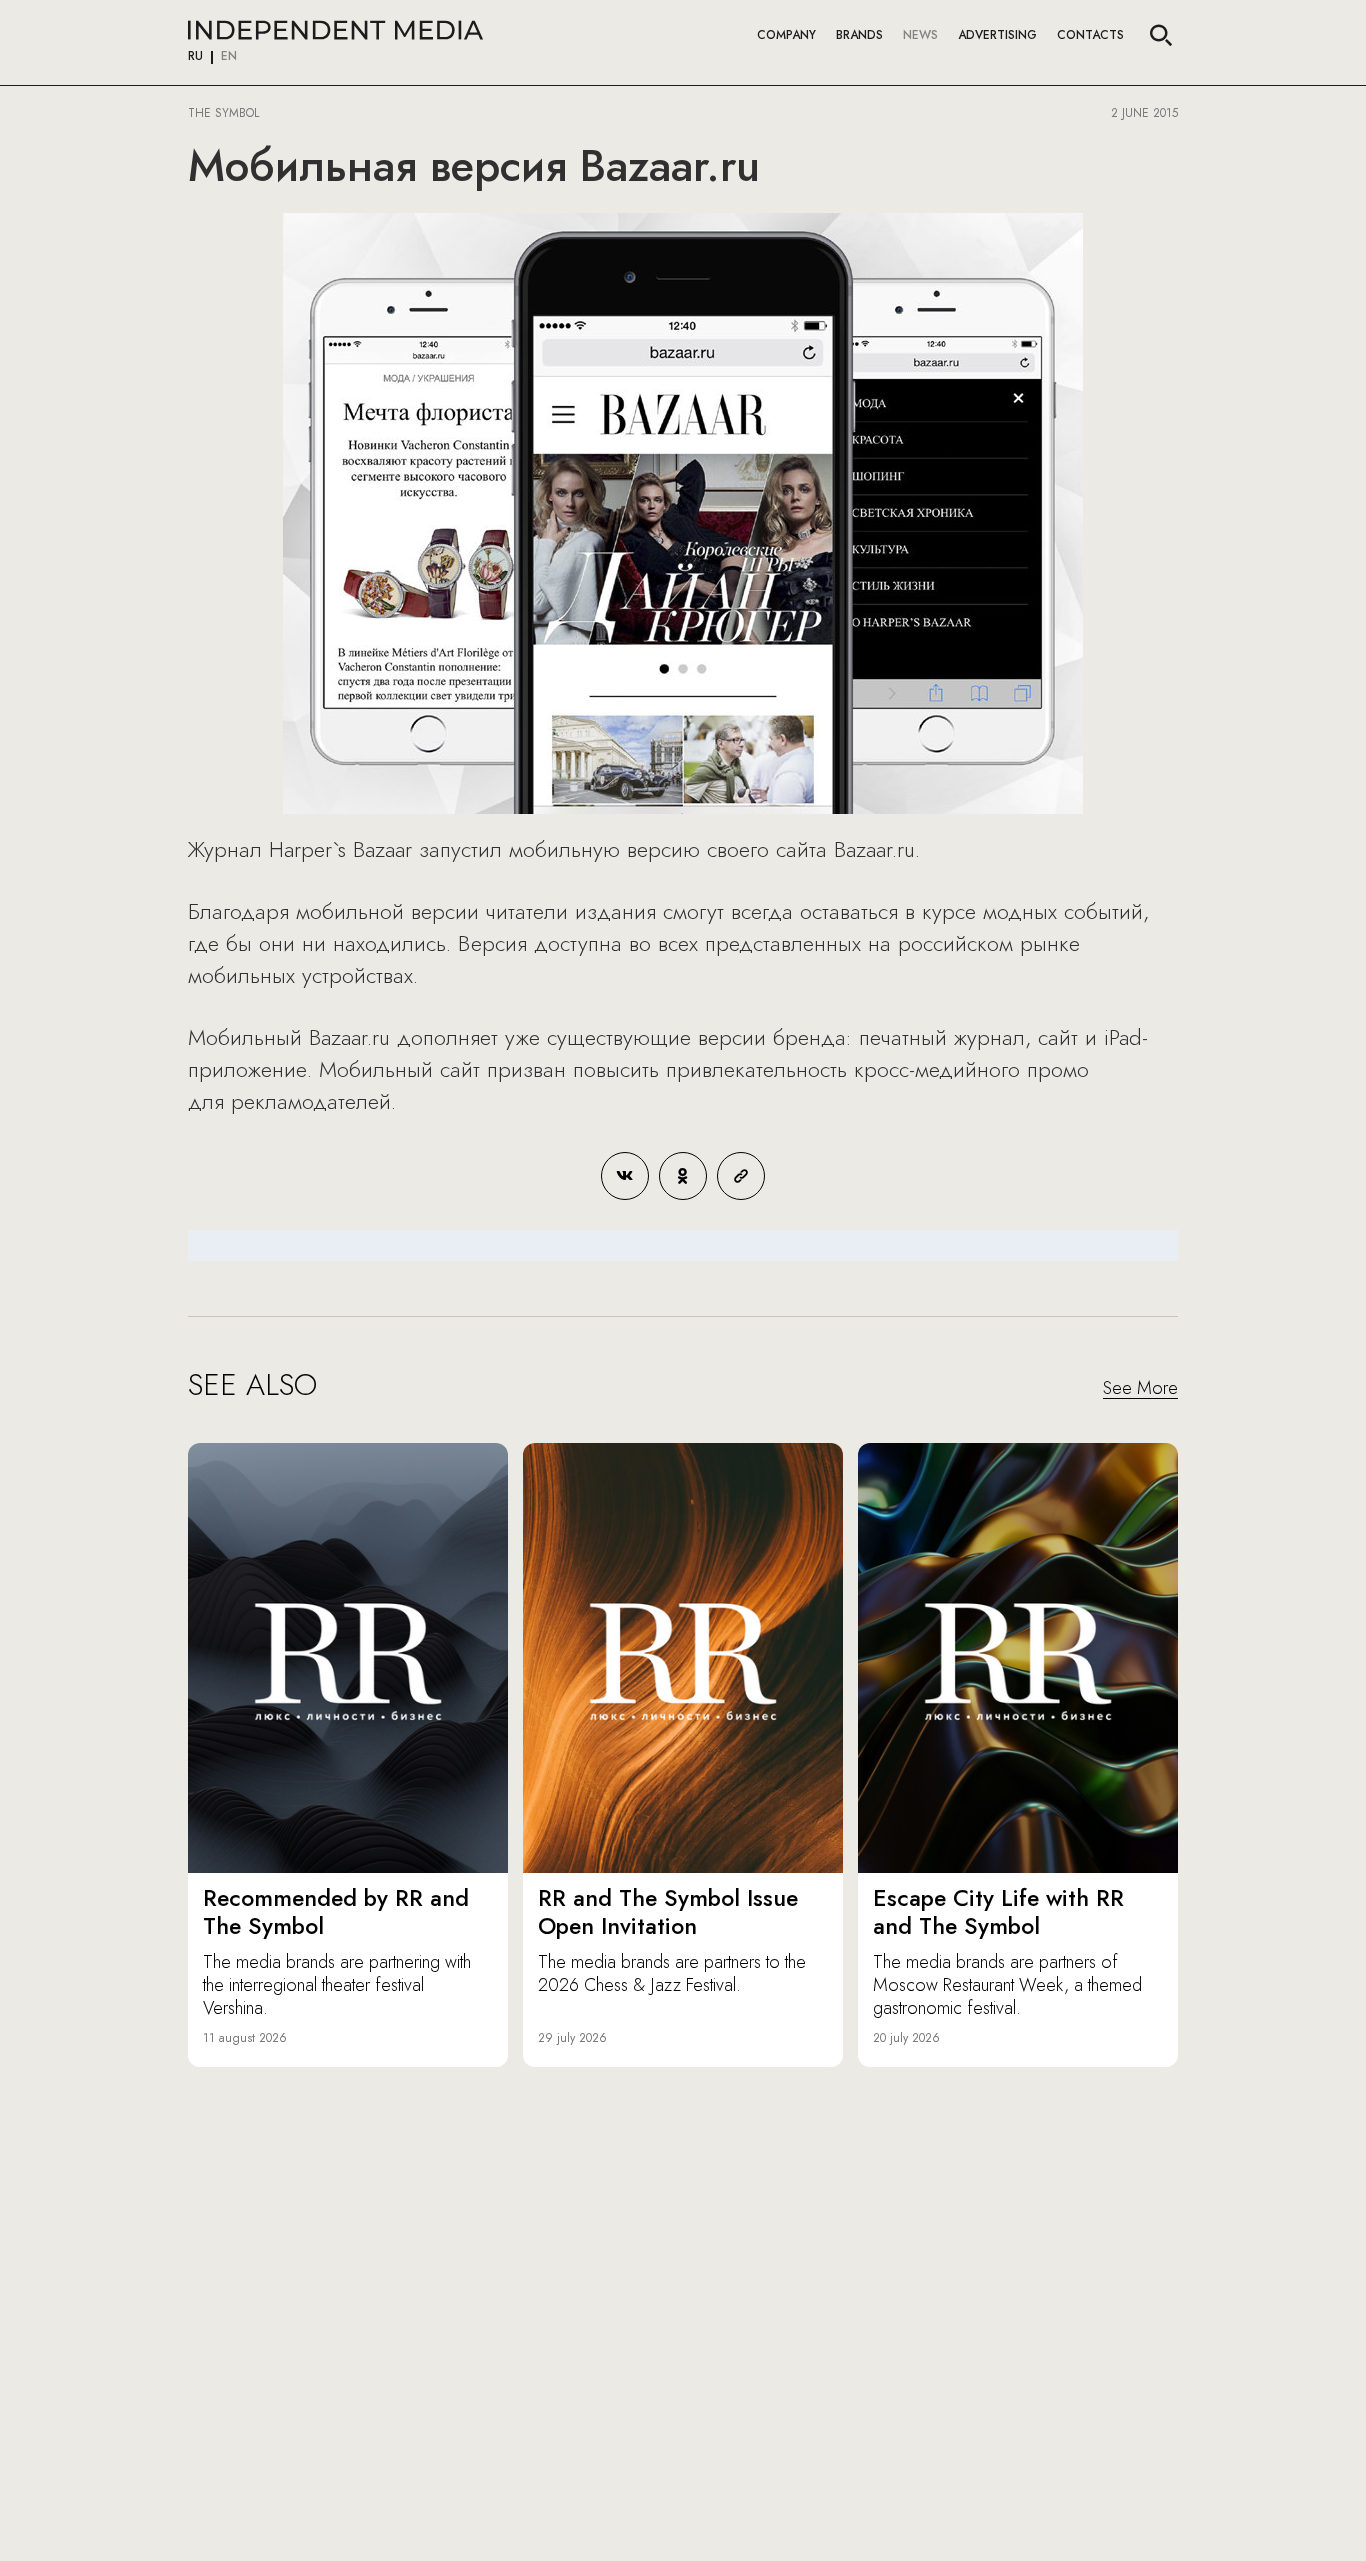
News (920, 35)
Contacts (1090, 35)
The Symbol (225, 113)
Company (786, 35)
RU (195, 57)
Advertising (997, 35)
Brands (859, 35)
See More (1140, 1389)
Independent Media (335, 30)
